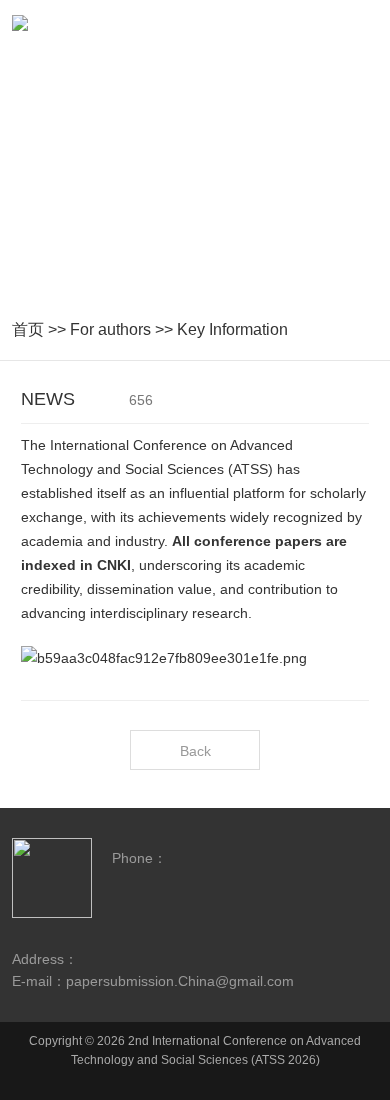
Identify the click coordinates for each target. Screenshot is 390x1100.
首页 (28, 329)
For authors (110, 329)
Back (195, 751)
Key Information (232, 329)
